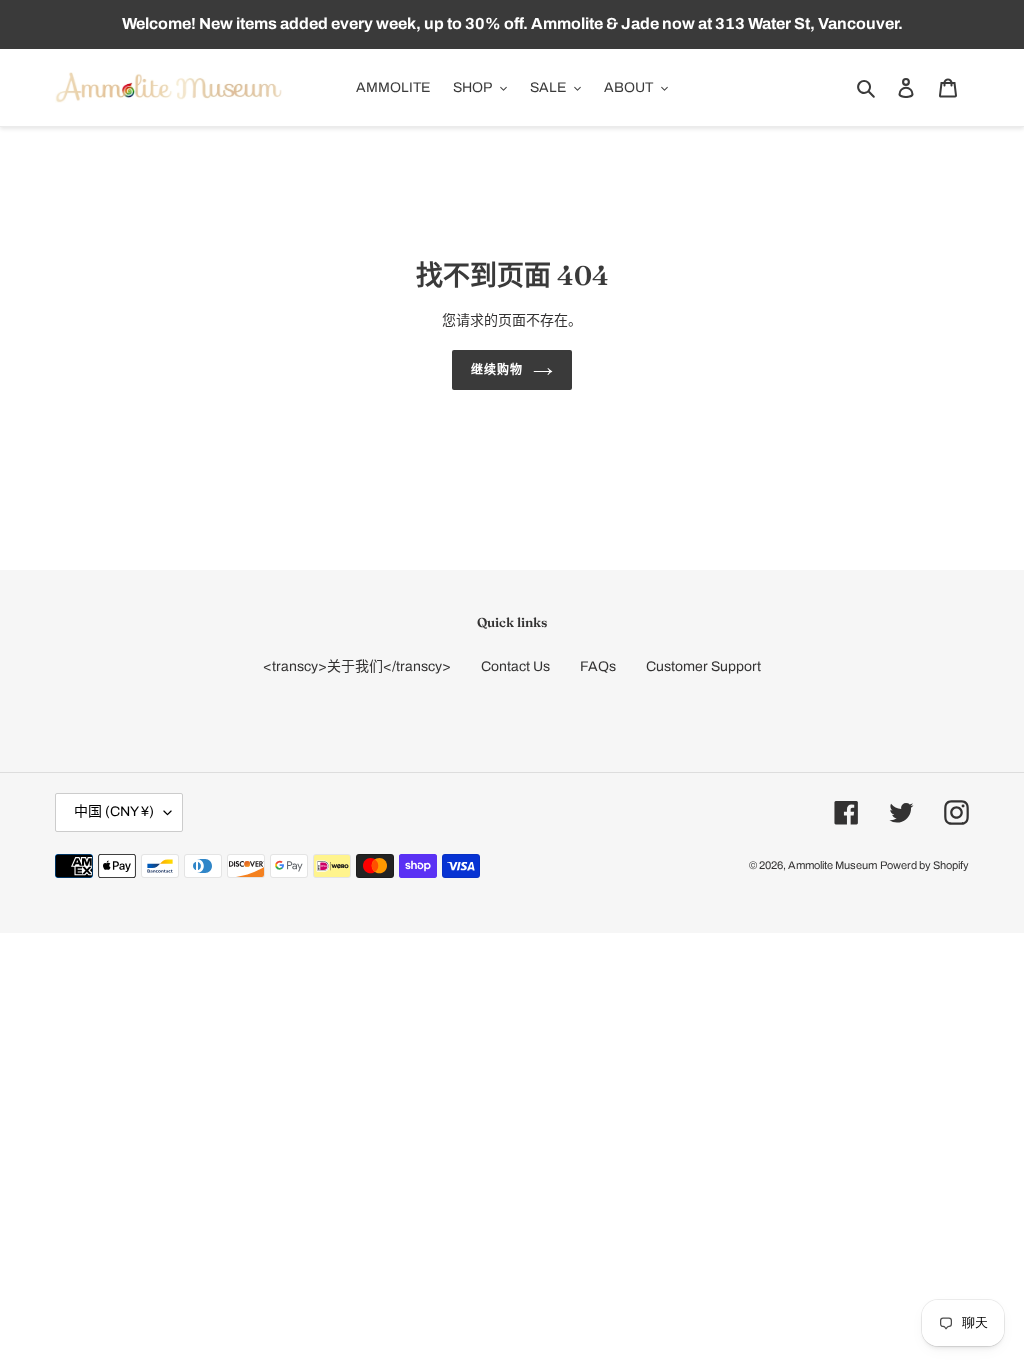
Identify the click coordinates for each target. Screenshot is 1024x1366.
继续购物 (497, 369)
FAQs (598, 666)
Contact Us (515, 666)
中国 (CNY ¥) (114, 811)
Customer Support (703, 666)
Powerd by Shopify (924, 865)
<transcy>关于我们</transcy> (357, 666)
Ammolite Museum (832, 865)
